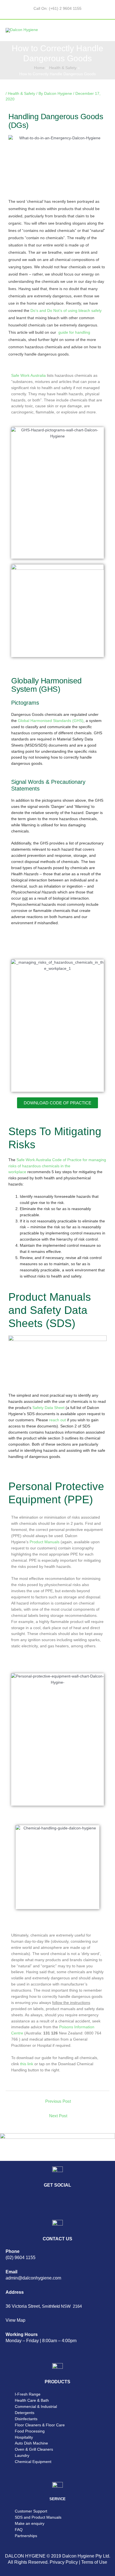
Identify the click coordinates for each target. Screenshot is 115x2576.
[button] (57, 1103)
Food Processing (30, 2431)
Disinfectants (26, 2419)
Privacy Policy (64, 2562)
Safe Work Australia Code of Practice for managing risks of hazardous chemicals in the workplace (57, 1166)
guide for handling (74, 332)
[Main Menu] (104, 30)
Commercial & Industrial (36, 2407)
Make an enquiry (30, 2524)
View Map (15, 2320)
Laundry (22, 2456)
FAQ (19, 2530)
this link (27, 2064)
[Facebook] (28, 2202)
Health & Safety (21, 94)
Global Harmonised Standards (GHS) (51, 721)
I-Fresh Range (28, 2394)
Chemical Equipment (33, 2462)
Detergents (25, 2413)
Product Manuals (45, 1542)
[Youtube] (59, 2202)
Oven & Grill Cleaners (34, 2449)
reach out (57, 1420)
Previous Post (58, 2101)
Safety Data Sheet (48, 1408)
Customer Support (31, 2511)
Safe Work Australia (28, 376)
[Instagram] (43, 2202)
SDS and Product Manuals (38, 2517)
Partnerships (26, 2536)
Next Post (58, 2116)
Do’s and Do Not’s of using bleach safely (66, 311)
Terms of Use (94, 2562)
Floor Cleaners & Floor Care (40, 2425)
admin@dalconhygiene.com (33, 2278)
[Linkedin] (13, 2202)
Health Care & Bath (32, 2400)
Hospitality (24, 2437)
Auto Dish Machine (31, 2443)
